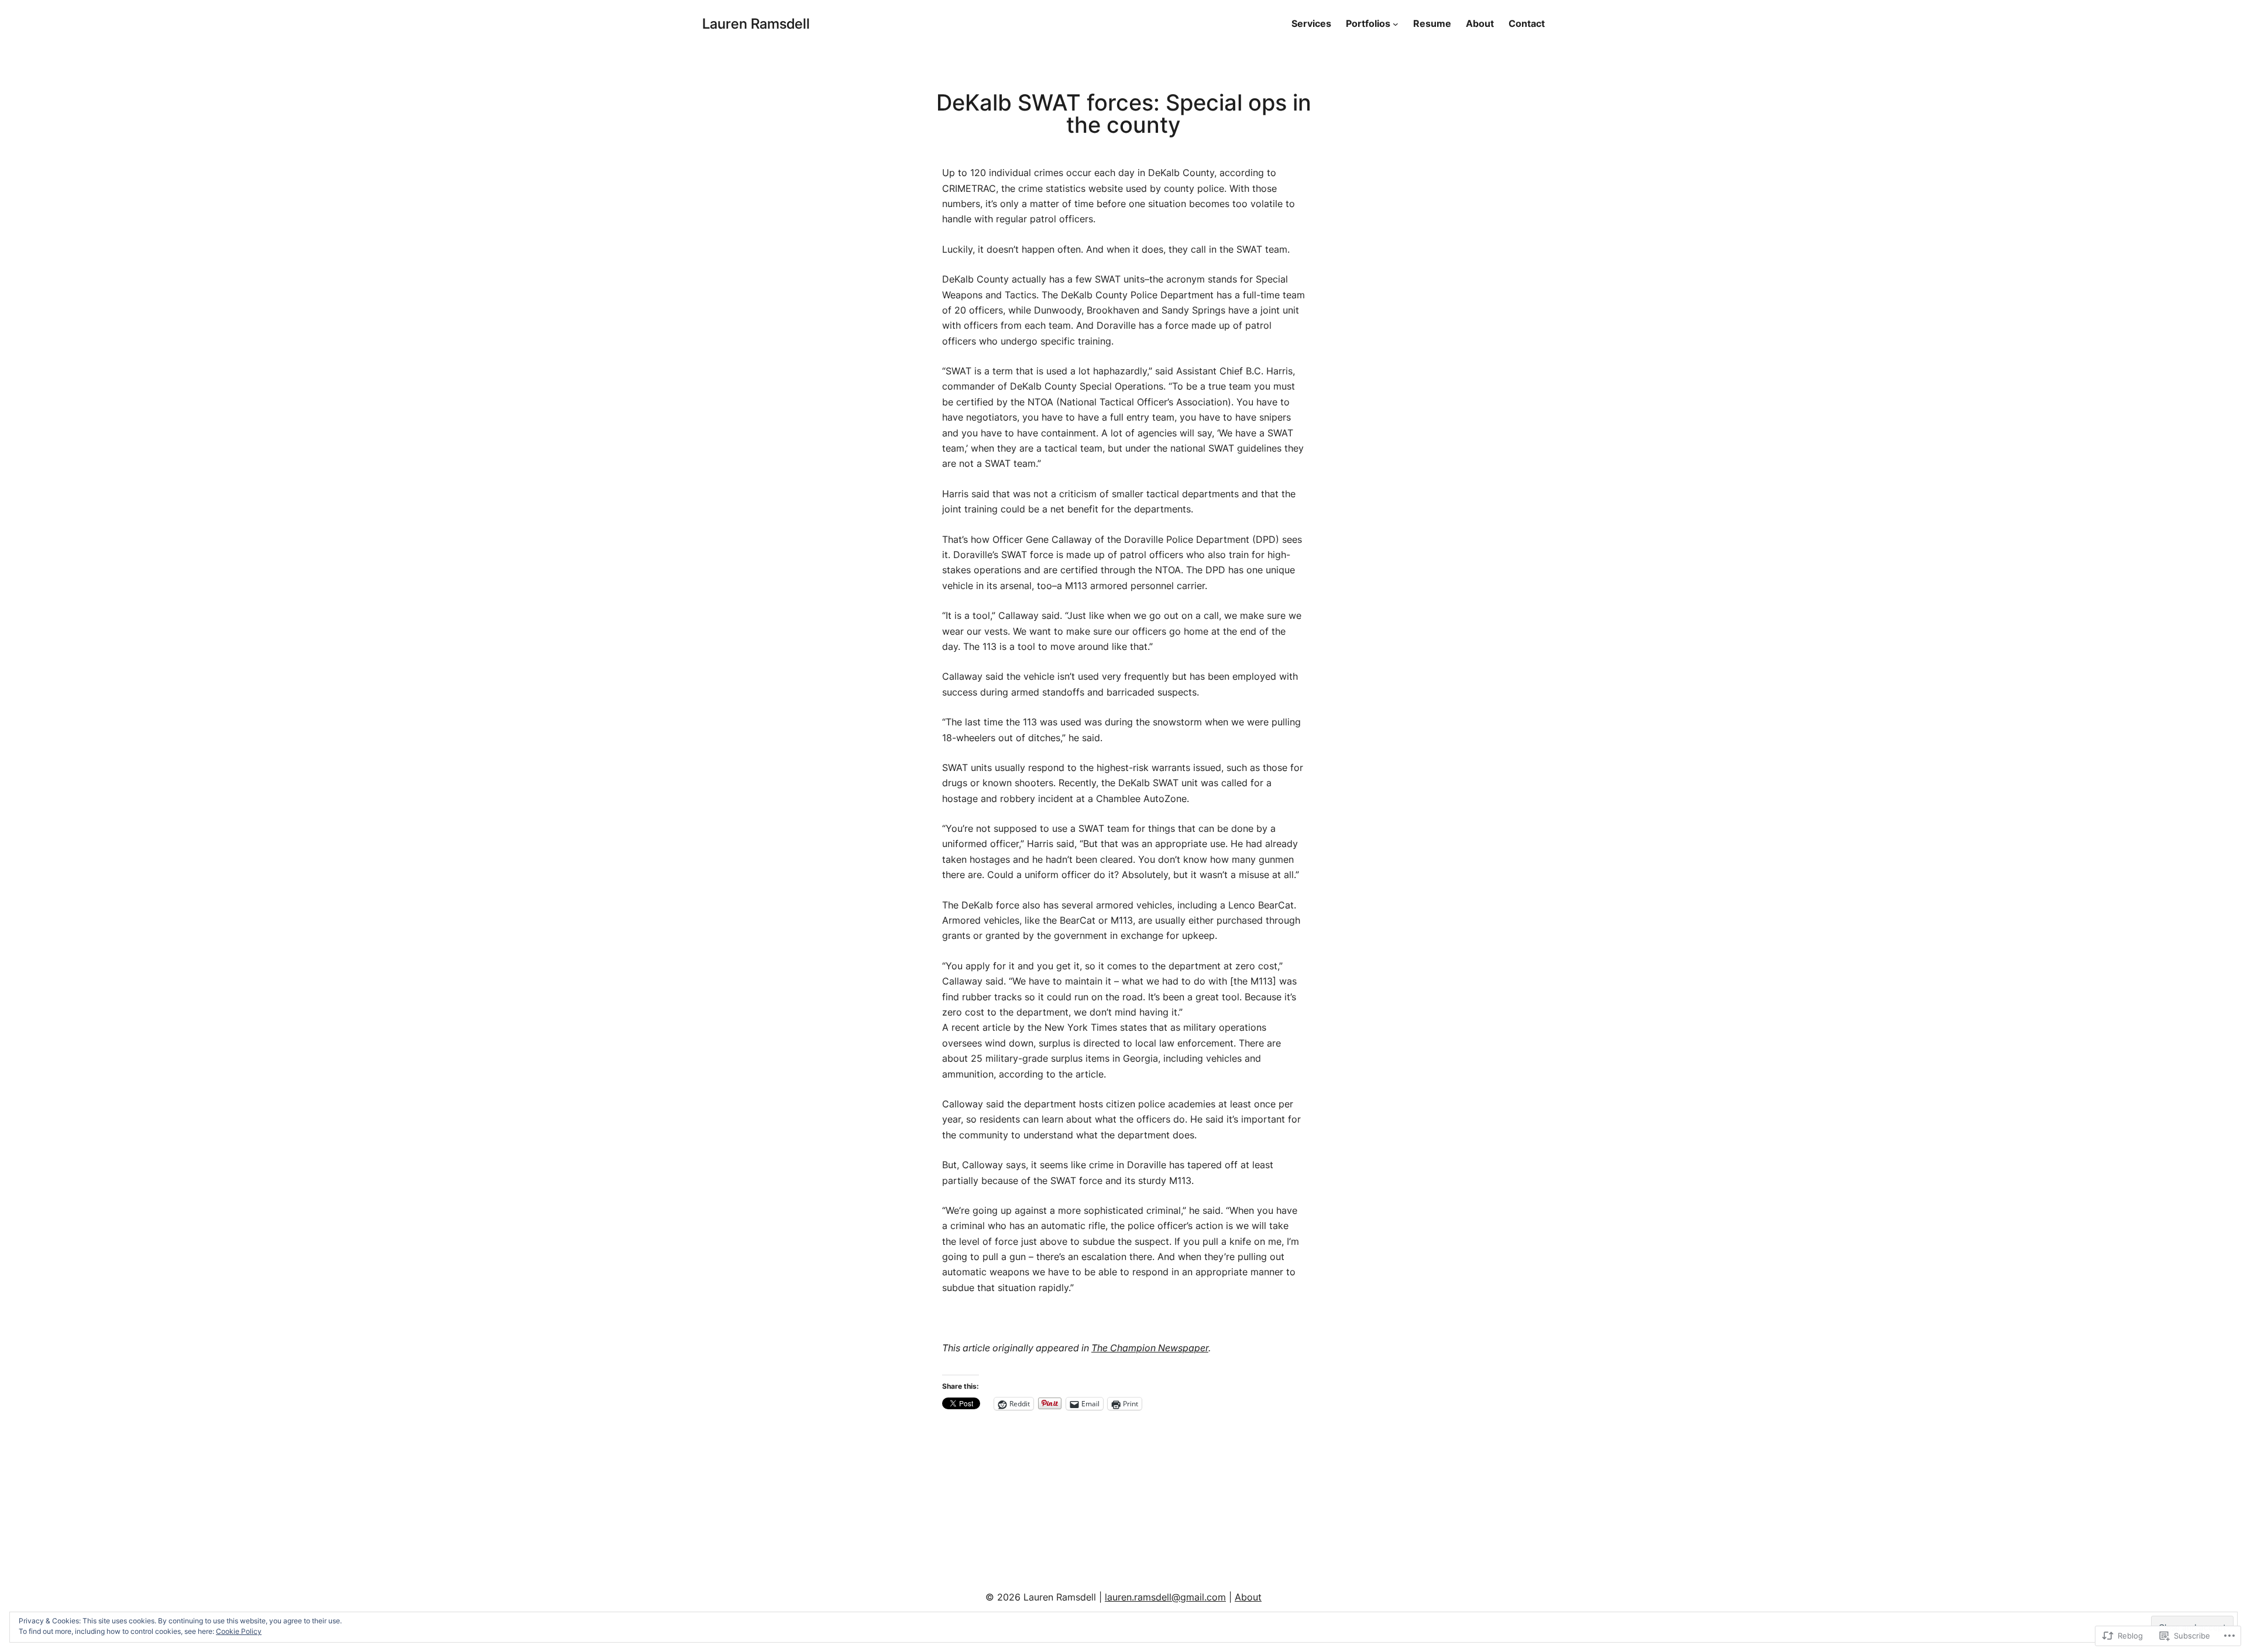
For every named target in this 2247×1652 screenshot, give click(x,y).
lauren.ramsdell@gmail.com (1165, 1597)
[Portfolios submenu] (1396, 24)
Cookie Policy (239, 1631)
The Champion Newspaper (1150, 1348)
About (1248, 1597)
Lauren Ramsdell (756, 24)
